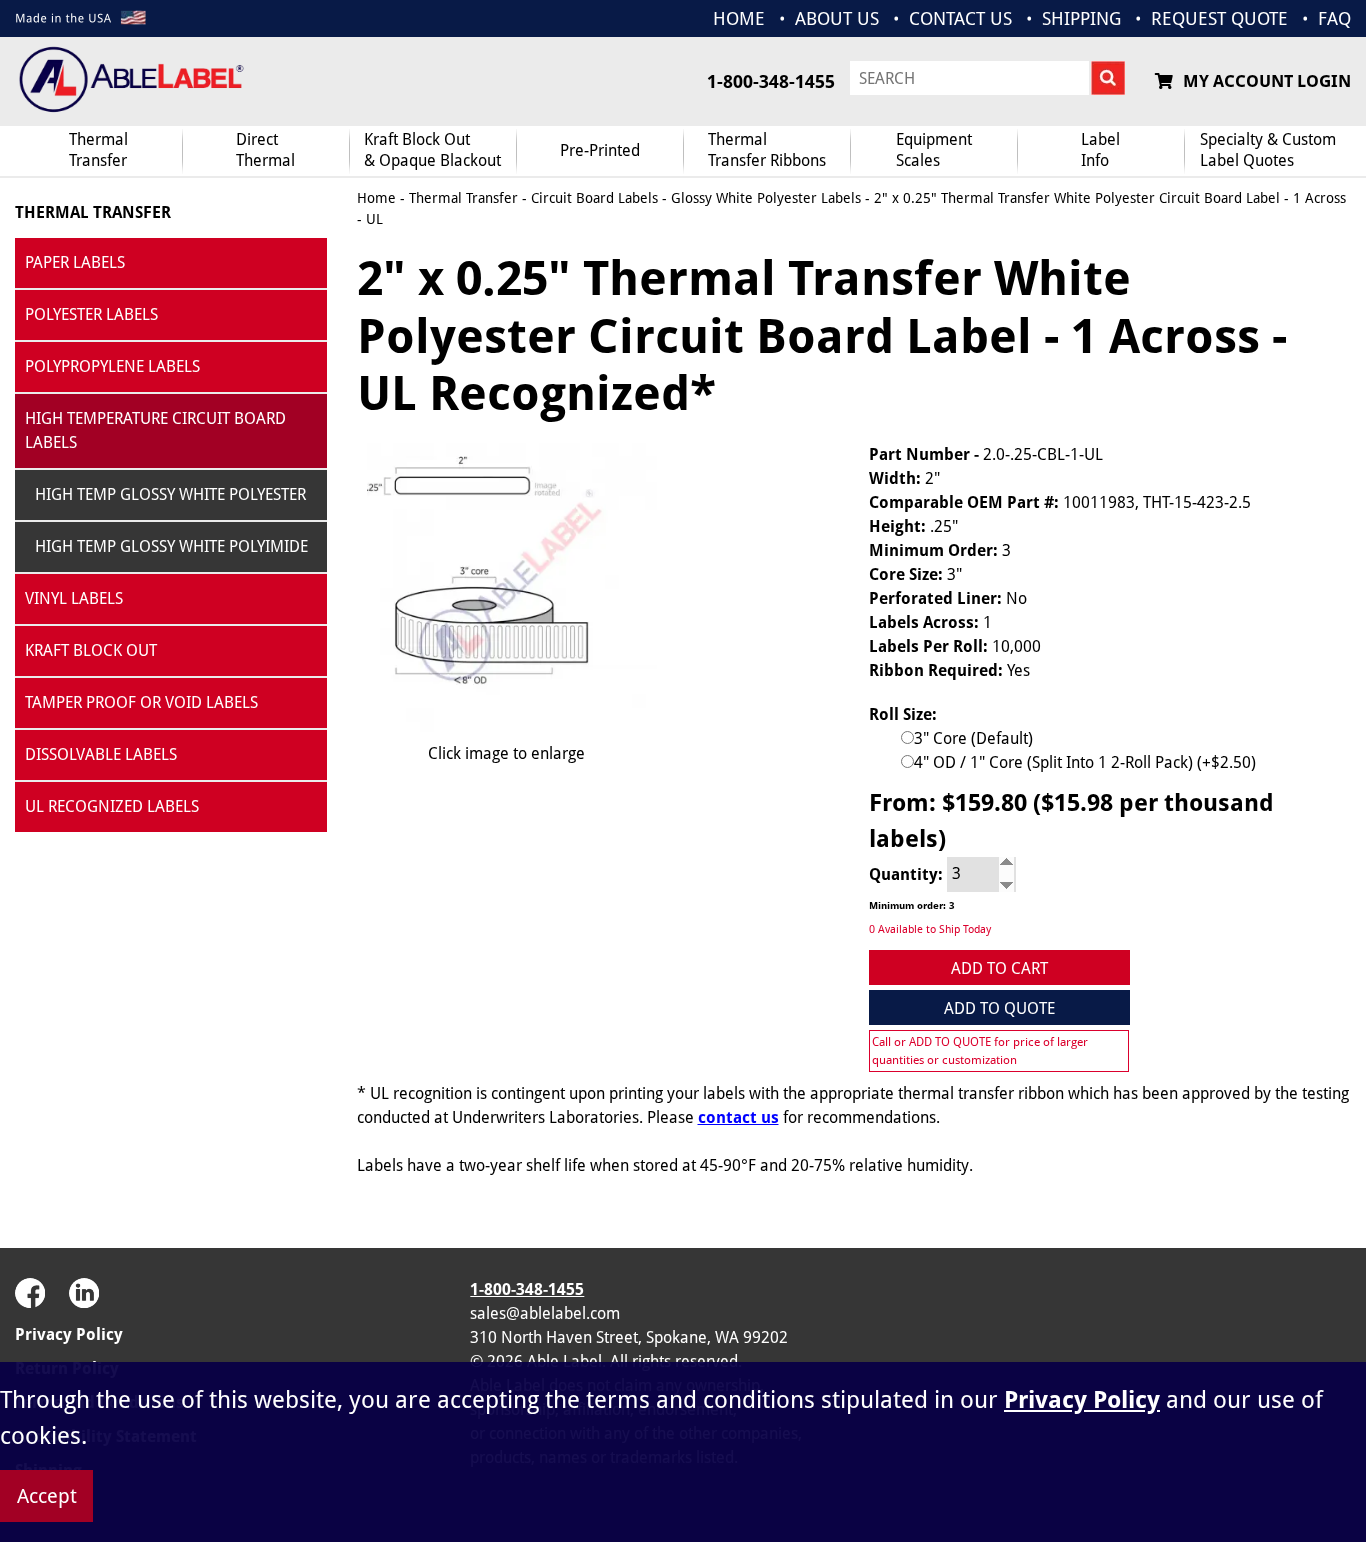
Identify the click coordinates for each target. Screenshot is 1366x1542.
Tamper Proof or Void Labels (141, 702)
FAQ (1334, 18)
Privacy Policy (69, 1334)
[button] (1301, 1324)
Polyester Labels (91, 314)
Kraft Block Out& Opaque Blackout (432, 150)
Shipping (1081, 18)
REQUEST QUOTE (1219, 18)
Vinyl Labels (74, 598)
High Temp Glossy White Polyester (170, 494)
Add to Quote (999, 1008)
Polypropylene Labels (112, 366)
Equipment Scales (934, 150)
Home (376, 198)
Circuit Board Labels (594, 198)
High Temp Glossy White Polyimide (171, 546)
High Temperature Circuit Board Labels (155, 430)
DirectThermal (265, 150)
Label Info (1100, 150)
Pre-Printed (600, 150)
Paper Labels (75, 262)
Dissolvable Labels (101, 754)
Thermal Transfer (98, 150)
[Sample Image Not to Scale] (507, 587)
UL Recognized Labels (112, 806)
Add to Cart (999, 968)
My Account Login (1267, 81)
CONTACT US (960, 18)
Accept (47, 1496)
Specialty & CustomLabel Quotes (1268, 150)
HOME (739, 18)
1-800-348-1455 (771, 81)
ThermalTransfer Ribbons (767, 150)
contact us (738, 1117)
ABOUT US (837, 18)
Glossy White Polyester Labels (766, 198)
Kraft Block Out (91, 650)
